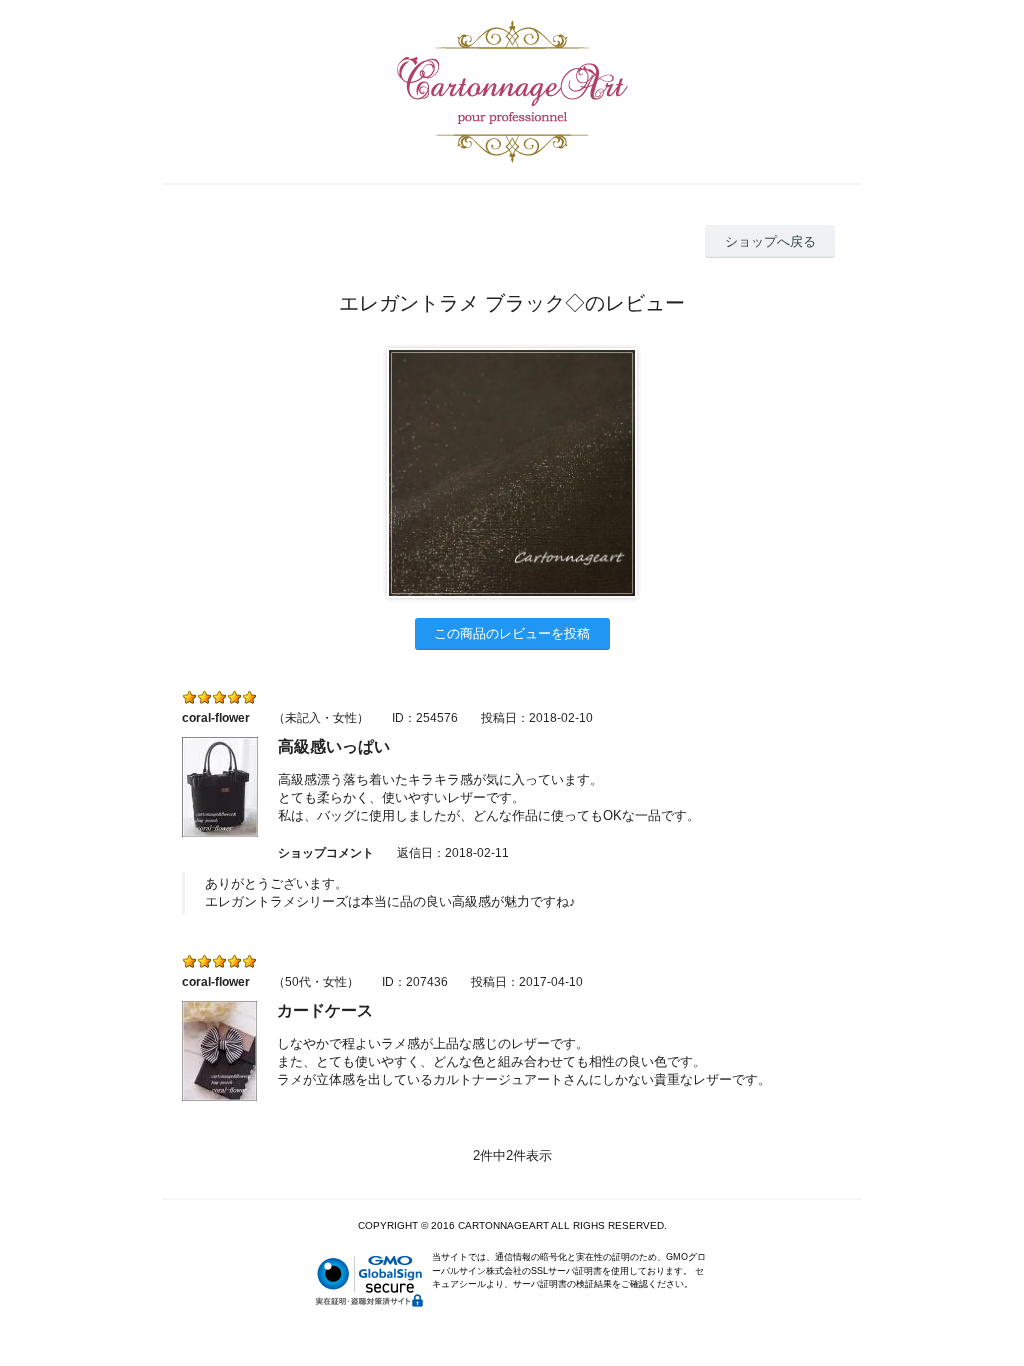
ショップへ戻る (770, 241)
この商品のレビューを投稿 (512, 633)
